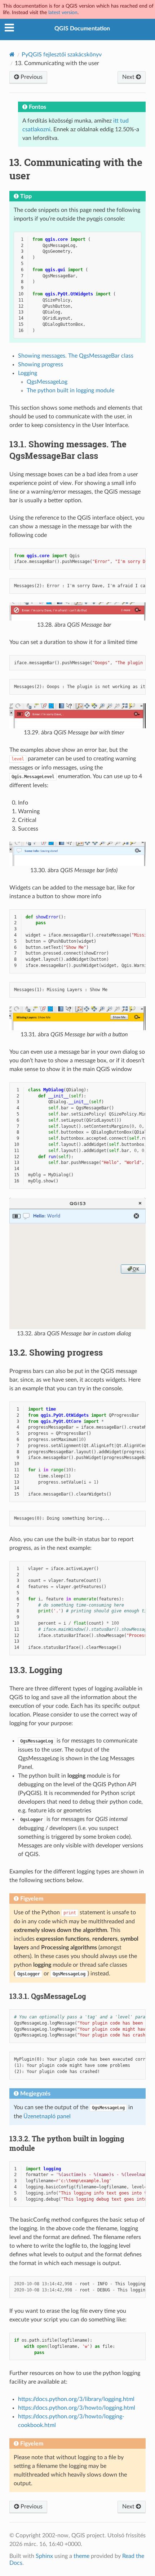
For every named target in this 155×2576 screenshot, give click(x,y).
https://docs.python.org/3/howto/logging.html (77, 2408)
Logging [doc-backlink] (36, 1670)
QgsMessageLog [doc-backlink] (48, 1996)
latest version (63, 12)
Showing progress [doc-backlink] (56, 1352)
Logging (28, 373)
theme (81, 2556)
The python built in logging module (70, 391)
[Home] (12, 54)
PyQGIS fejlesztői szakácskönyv (62, 55)
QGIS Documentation (82, 29)
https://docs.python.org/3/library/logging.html (76, 2399)
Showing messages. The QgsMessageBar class (76, 356)
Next (129, 77)
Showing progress (41, 364)
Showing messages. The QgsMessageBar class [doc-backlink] (68, 450)
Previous (31, 77)
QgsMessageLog (47, 382)
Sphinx (44, 2556)
